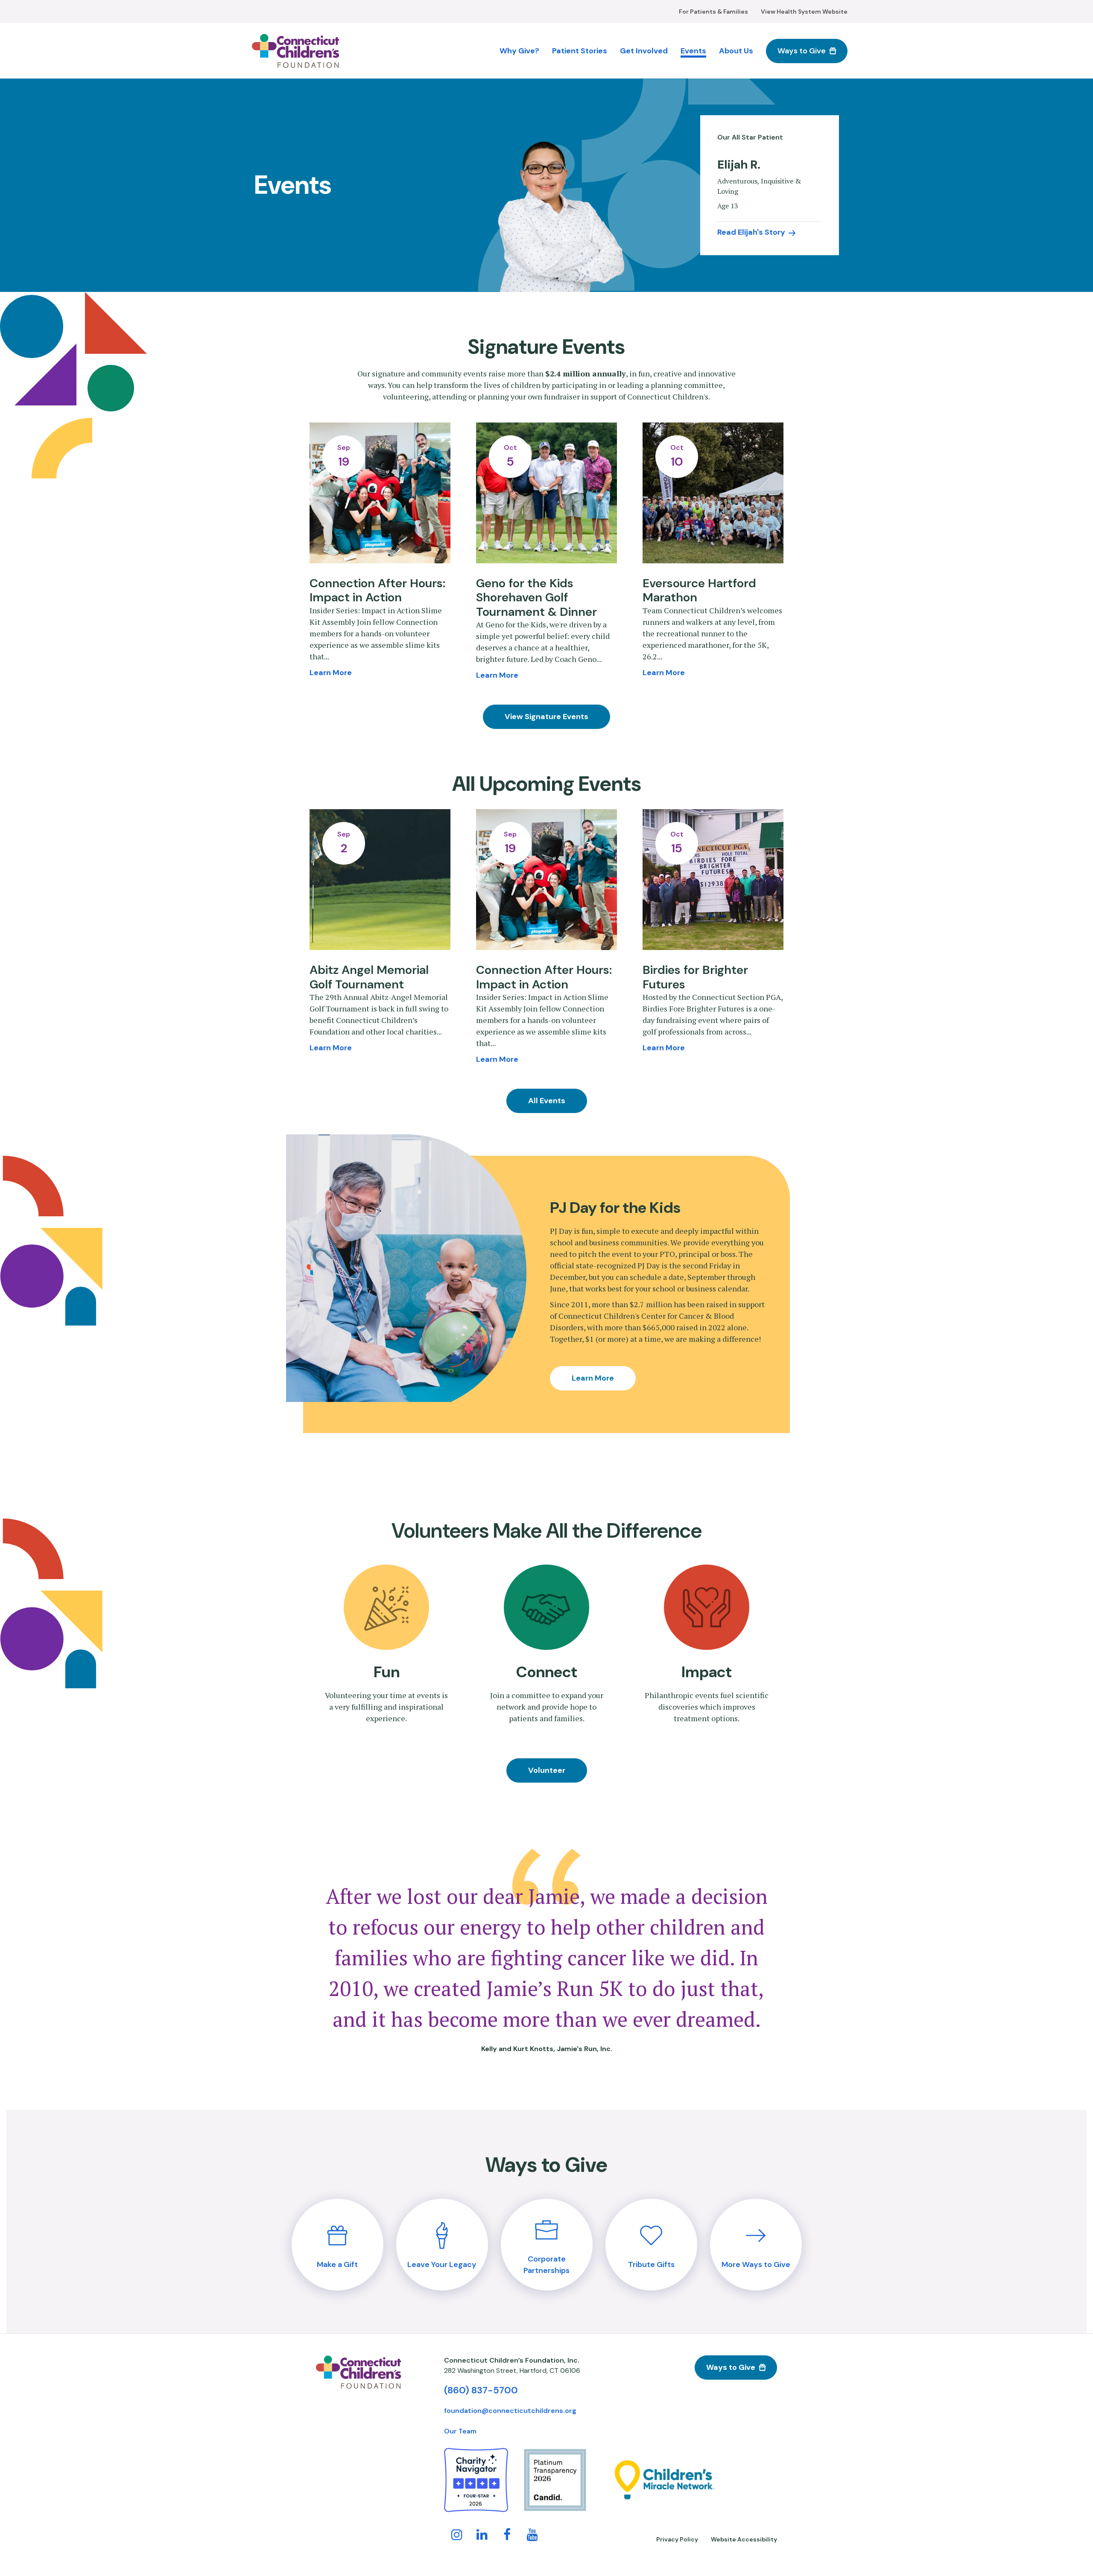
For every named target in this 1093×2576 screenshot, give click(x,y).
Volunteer (547, 1770)
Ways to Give (802, 51)
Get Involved (644, 51)
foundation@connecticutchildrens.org (510, 2411)
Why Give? (519, 51)
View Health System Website (804, 12)
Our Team (460, 2431)
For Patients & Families (713, 12)
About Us (736, 51)
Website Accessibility (744, 2539)
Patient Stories (580, 51)
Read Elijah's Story (751, 232)
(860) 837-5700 (481, 2390)
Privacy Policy (677, 2539)
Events (693, 51)
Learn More (593, 1378)
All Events (547, 1101)
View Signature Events (546, 717)
